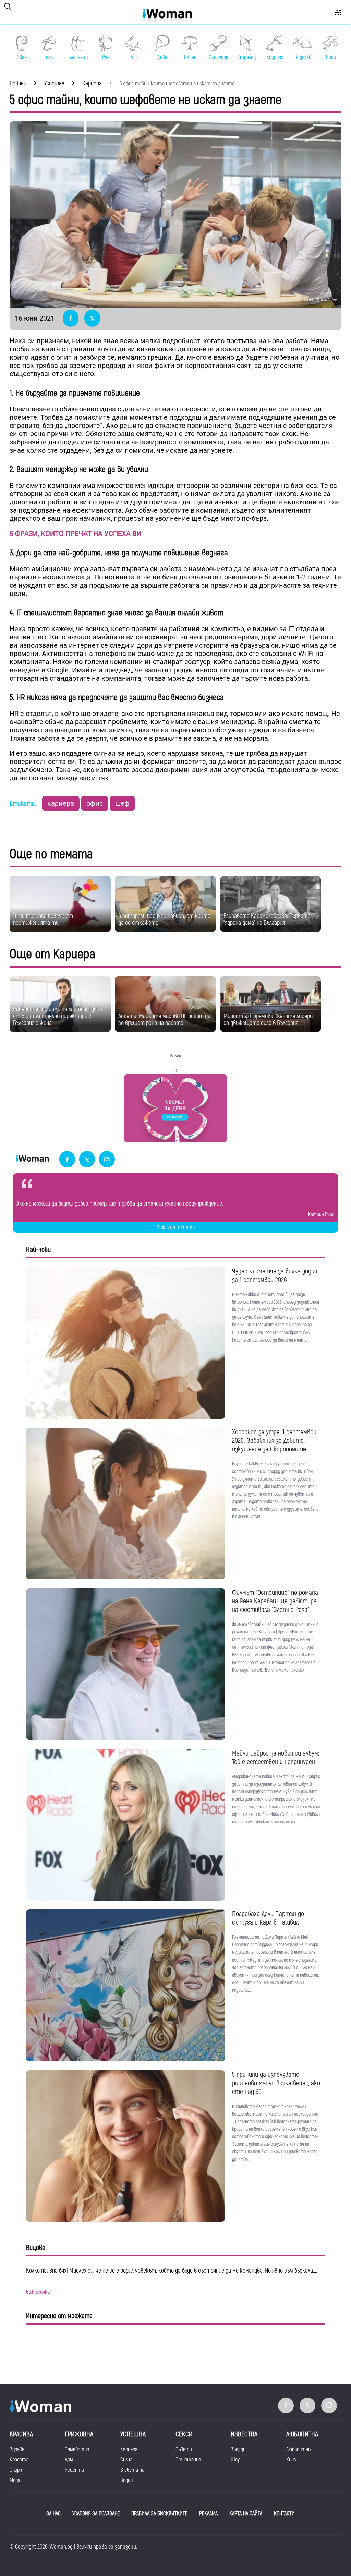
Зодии (126, 2480)
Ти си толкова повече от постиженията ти (43, 919)
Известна (244, 2434)
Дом (69, 2460)
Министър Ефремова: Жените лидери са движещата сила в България (268, 1020)
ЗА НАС (53, 2514)
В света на (132, 2470)
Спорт (17, 2470)
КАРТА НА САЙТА (246, 2514)
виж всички (38, 2292)
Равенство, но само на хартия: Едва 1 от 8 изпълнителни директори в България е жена (58, 1016)
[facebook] (67, 1160)
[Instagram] (107, 1160)
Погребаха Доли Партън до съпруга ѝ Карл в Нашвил (268, 1918)
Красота (19, 2460)
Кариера (129, 2449)
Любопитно (298, 2449)
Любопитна (302, 2434)
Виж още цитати (176, 1227)
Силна (126, 2460)
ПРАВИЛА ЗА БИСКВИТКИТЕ (159, 2514)
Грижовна (79, 2434)
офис (95, 803)
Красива (21, 2434)
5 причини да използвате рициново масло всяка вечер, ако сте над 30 (276, 2083)
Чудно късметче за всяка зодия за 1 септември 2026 (275, 1275)
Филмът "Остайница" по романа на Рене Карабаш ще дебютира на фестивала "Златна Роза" (275, 1601)
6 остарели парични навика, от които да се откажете (164, 919)
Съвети (184, 2449)
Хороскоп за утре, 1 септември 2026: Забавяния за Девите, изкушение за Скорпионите (274, 1441)
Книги (292, 2460)
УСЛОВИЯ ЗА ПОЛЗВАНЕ (96, 2514)
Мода (15, 2480)
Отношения (188, 2460)
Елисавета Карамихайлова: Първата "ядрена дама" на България (267, 919)
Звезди (238, 2449)
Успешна (133, 2434)
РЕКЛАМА (208, 2514)
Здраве (17, 2449)
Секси (184, 2434)
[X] (87, 1160)
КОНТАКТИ (284, 2514)
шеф (122, 803)
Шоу (235, 2460)
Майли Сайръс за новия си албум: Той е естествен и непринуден (276, 1758)
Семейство (77, 2449)
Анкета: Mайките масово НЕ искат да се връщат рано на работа (164, 1020)
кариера (61, 803)
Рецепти (74, 2470)
